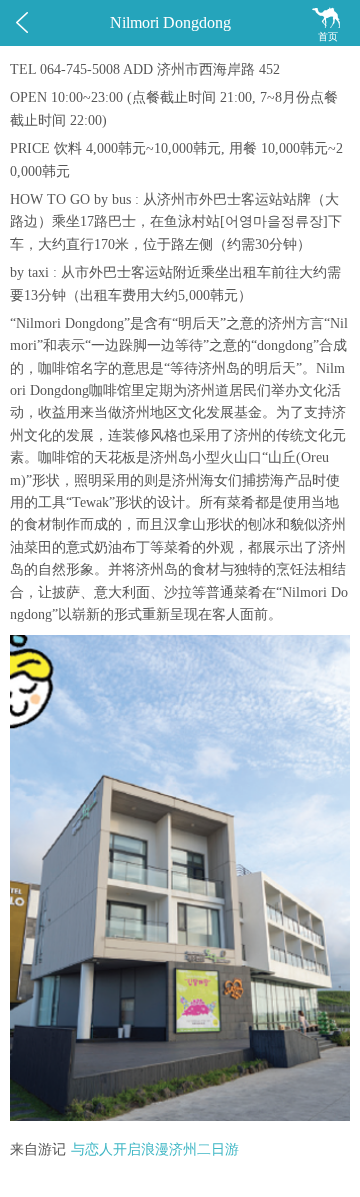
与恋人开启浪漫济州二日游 (155, 1149)
